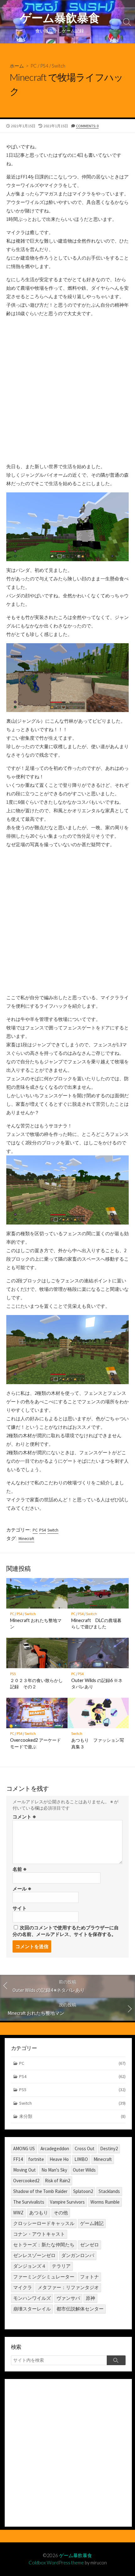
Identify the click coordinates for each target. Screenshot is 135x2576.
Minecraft (26, 1539)
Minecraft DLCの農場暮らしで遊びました (96, 1623)
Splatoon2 (83, 2191)
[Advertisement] (67, 390)
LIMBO (81, 2159)
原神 (90, 2298)
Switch (59, 66)
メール (22, 1889)
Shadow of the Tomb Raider (40, 2191)
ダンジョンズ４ (30, 2266)
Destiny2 (109, 2148)
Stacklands (109, 2191)
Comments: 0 (87, 126)
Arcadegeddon (55, 2148)
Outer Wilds (84, 2170)
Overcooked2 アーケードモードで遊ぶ (35, 1743)
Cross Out (85, 2148)
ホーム (17, 66)
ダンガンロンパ (78, 2255)
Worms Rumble (105, 2202)
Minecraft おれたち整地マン (36, 1623)
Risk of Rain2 (57, 2181)
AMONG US (24, 2148)
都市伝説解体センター (80, 2309)
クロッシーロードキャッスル (44, 2223)
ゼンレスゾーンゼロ (34, 2255)
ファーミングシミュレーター (44, 2277)
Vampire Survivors (67, 2202)
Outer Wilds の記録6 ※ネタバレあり (97, 1683)
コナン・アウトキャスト (39, 2234)
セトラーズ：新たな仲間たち (44, 2245)
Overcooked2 (26, 2181)
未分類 (72, 2116)
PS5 (13, 1674)
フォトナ (89, 2277)
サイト (20, 1908)
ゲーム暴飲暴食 (76, 2555)
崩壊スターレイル (32, 2309)
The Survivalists (29, 2202)
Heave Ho (59, 2159)
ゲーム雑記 (92, 2223)
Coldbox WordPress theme (56, 2562)
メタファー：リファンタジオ (68, 2287)
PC (34, 66)
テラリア (61, 2266)
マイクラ (23, 2287)
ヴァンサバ (68, 2298)
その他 (61, 2213)
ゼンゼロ (89, 2245)
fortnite (36, 2159)
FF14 (18, 2159)
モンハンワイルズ (32, 2298)
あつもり (39, 2213)
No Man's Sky (54, 2170)
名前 (20, 1869)
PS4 (44, 66)
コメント (24, 1817)
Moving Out (24, 2170)
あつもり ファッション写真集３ (98, 1743)
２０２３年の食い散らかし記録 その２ (36, 1683)
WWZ (18, 2213)
